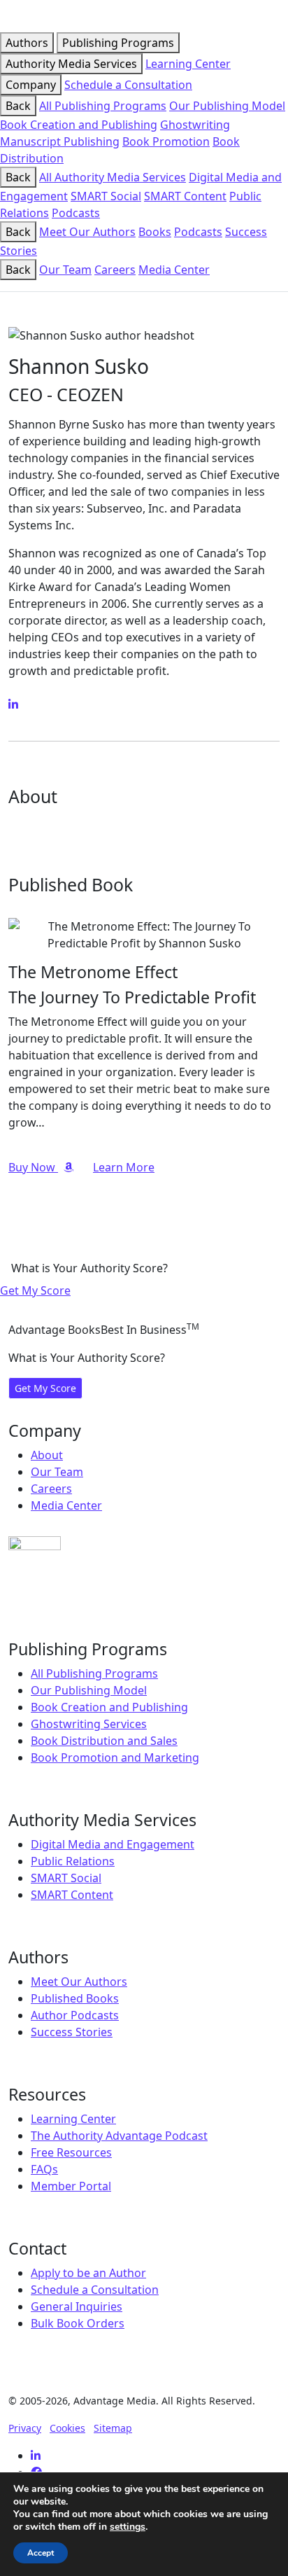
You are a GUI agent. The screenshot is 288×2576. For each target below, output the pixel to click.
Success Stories (72, 2032)
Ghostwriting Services (89, 1724)
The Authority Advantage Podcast (119, 2136)
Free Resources (71, 2152)
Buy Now (33, 1167)
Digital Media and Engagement (113, 1844)
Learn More (124, 1167)
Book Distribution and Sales (104, 1741)
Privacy (25, 2428)
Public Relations (73, 1861)
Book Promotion (166, 141)
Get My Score (35, 1290)
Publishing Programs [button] (118, 43)
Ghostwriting (195, 125)
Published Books (75, 1998)
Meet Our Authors (87, 232)
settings (128, 2527)
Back (18, 106)
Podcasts (76, 213)
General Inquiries (77, 2306)
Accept (41, 2553)
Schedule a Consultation (128, 85)
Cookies (67, 2428)
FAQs (44, 2169)
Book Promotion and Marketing (115, 1757)
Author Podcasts (75, 2015)
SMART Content (185, 196)
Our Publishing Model (227, 106)
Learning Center (188, 64)
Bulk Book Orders (78, 2323)
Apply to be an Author (88, 2273)
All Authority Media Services (113, 177)
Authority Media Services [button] (71, 64)
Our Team (65, 270)
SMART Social (106, 196)
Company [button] (31, 85)
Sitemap (113, 2428)
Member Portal (71, 2186)
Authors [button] (27, 43)
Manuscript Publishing (60, 141)
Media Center (174, 270)
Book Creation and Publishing (79, 125)
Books (155, 232)
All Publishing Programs (103, 106)
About (47, 1455)
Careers (115, 270)
